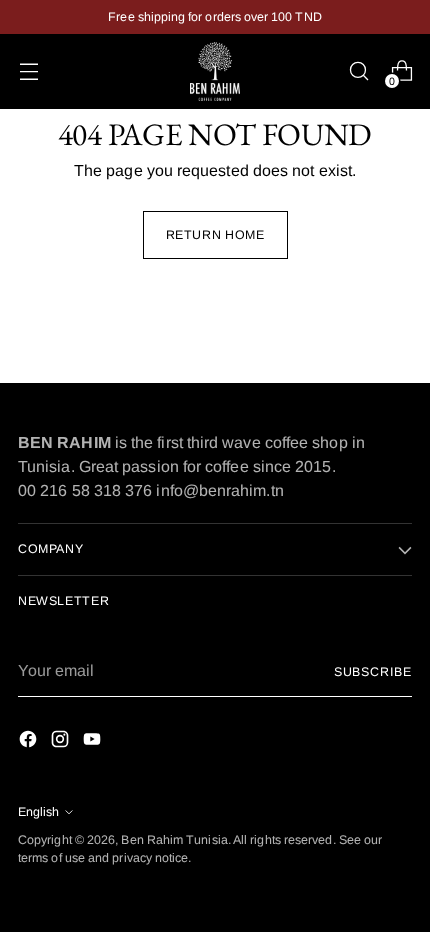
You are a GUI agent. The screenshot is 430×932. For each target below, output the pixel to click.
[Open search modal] (358, 71)
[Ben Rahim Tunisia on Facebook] (30, 742)
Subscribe (373, 672)
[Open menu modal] (28, 71)
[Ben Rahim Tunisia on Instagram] (62, 742)
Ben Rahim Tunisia (174, 840)
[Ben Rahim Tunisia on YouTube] (94, 742)
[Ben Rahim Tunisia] (215, 71)
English (38, 812)
